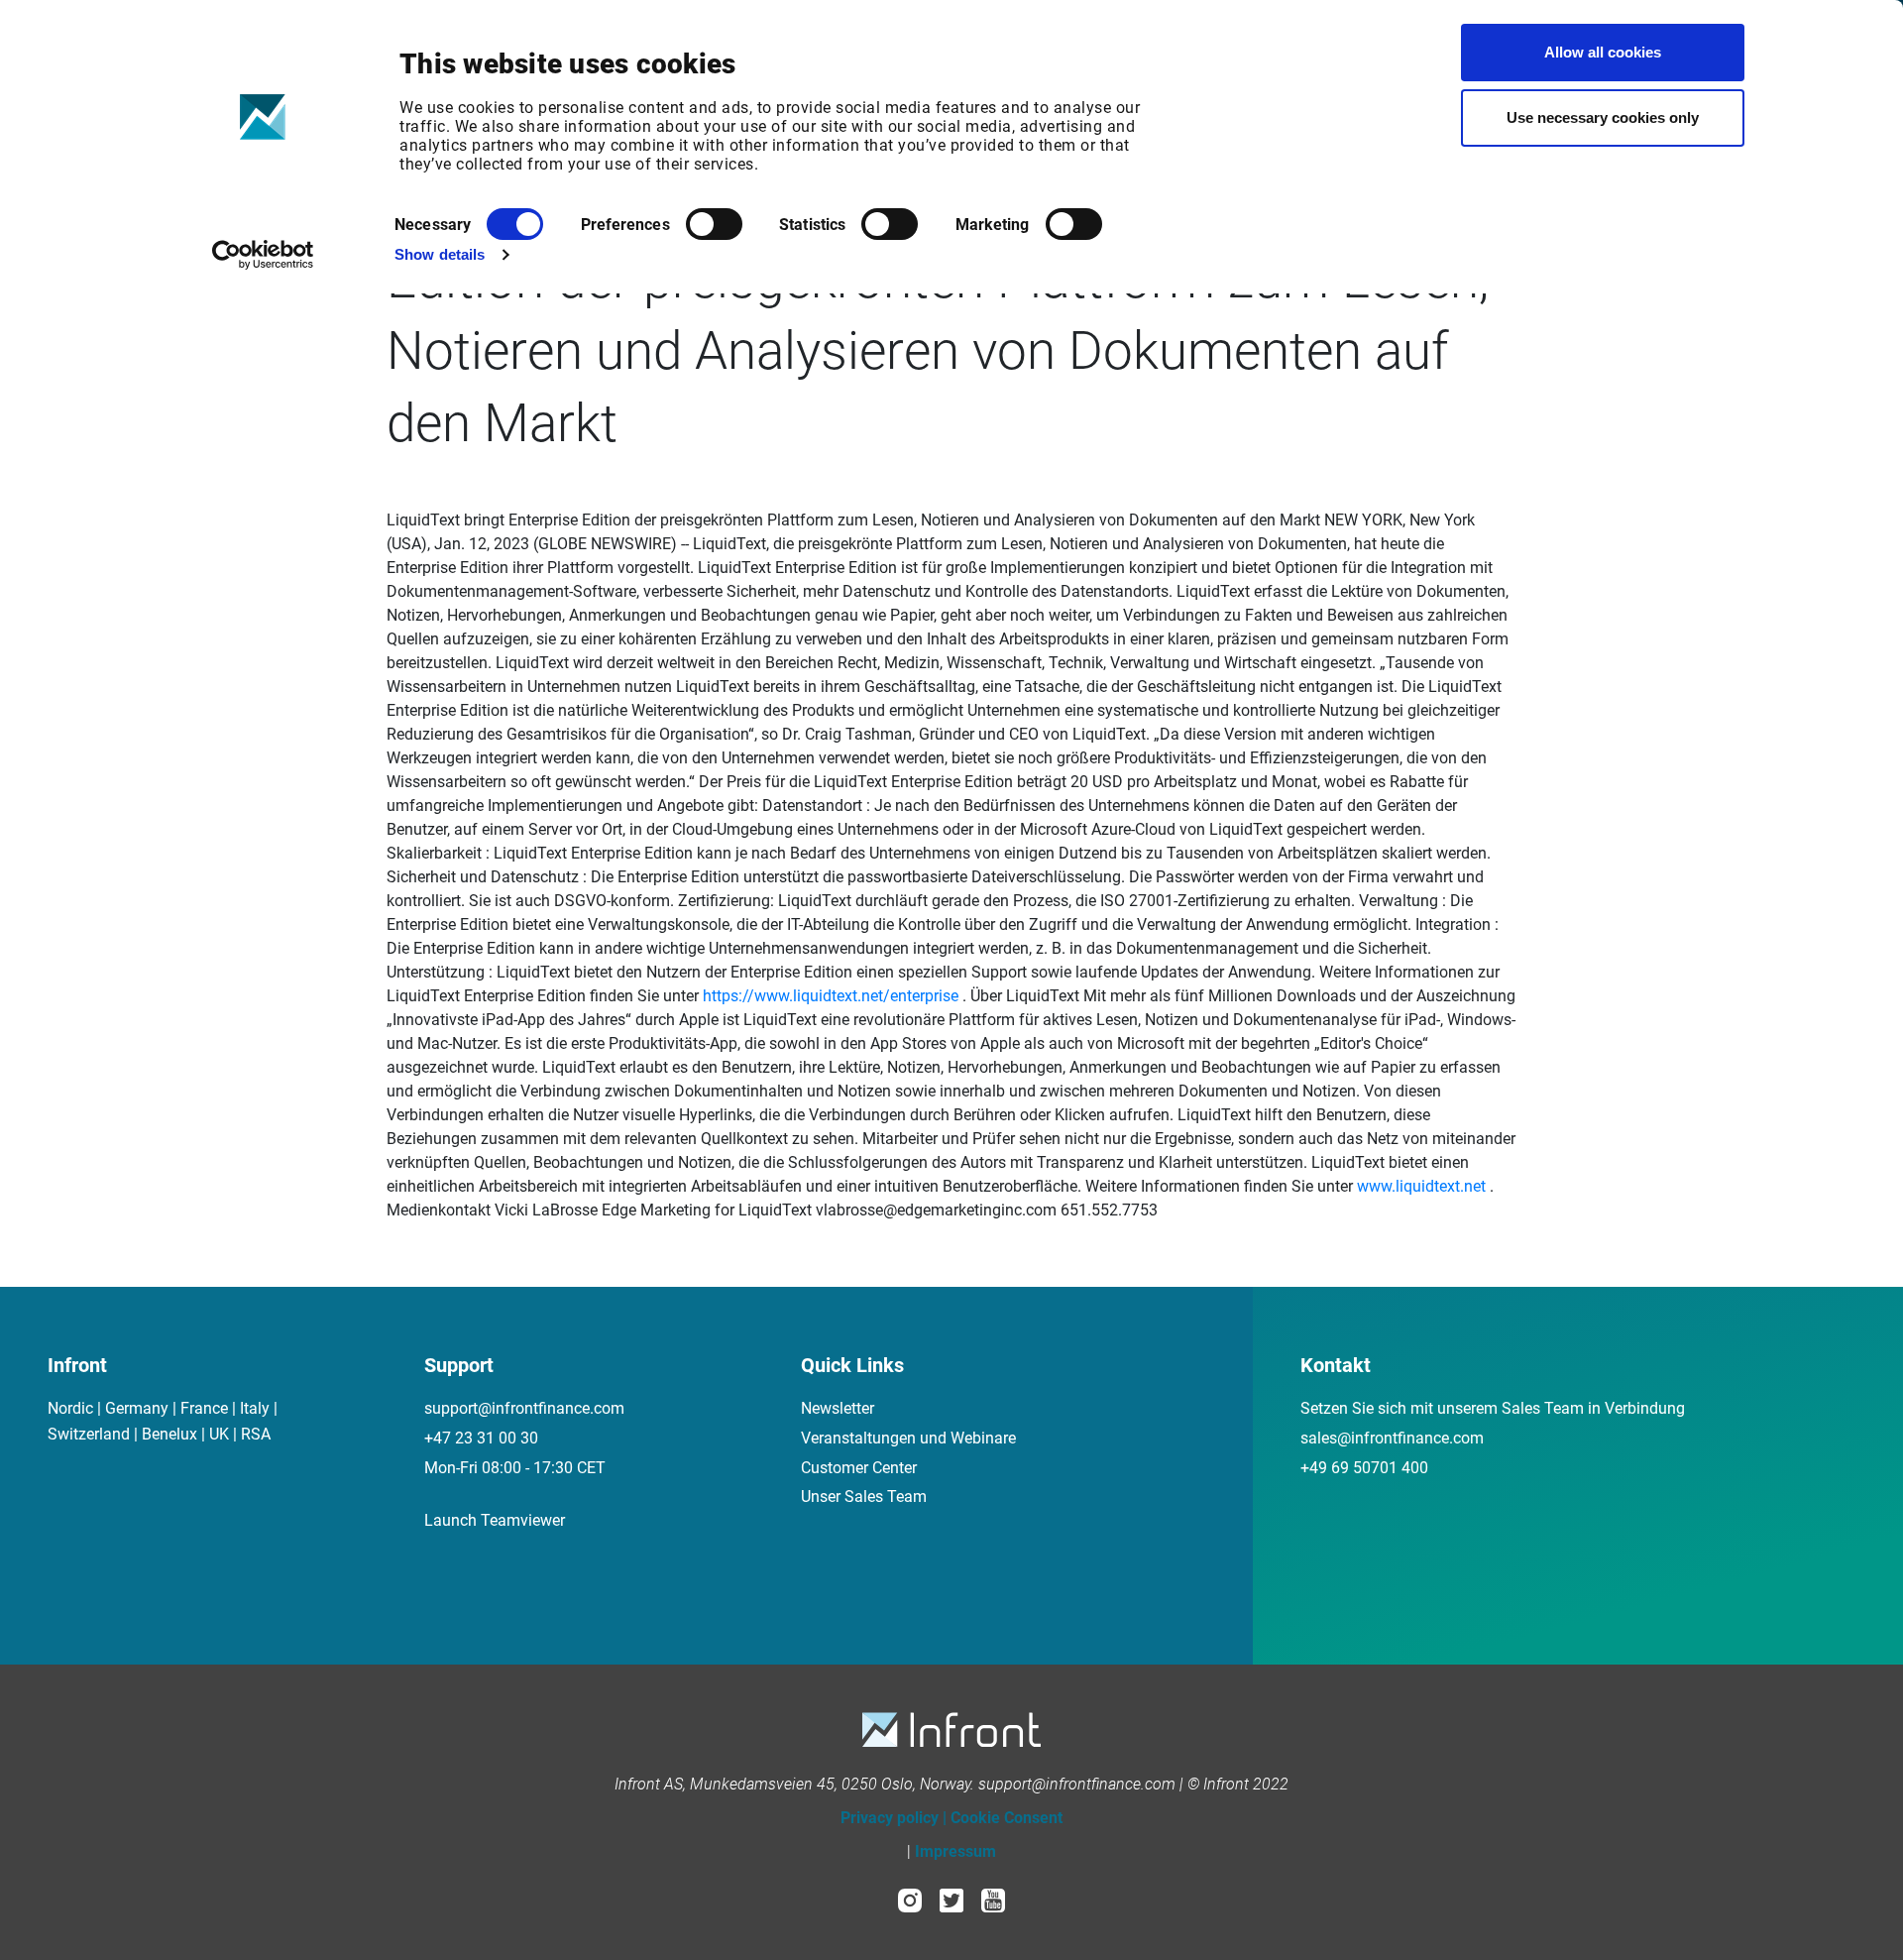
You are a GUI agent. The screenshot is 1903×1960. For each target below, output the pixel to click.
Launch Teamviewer (495, 1520)
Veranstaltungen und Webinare (908, 1438)
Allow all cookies (1603, 52)
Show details (440, 254)
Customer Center (859, 1468)
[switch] (714, 224)
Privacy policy (890, 1818)
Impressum (955, 1851)
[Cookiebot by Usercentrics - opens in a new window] (263, 255)
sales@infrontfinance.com (1392, 1438)
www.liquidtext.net (1421, 1186)
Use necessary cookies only (1603, 117)
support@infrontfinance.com (524, 1408)
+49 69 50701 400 (1364, 1468)
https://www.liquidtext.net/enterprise (831, 996)
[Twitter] (951, 1899)
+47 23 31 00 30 (481, 1438)
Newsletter (838, 1408)
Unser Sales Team (864, 1497)
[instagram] (910, 1899)
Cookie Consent (1007, 1818)
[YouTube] (993, 1899)
